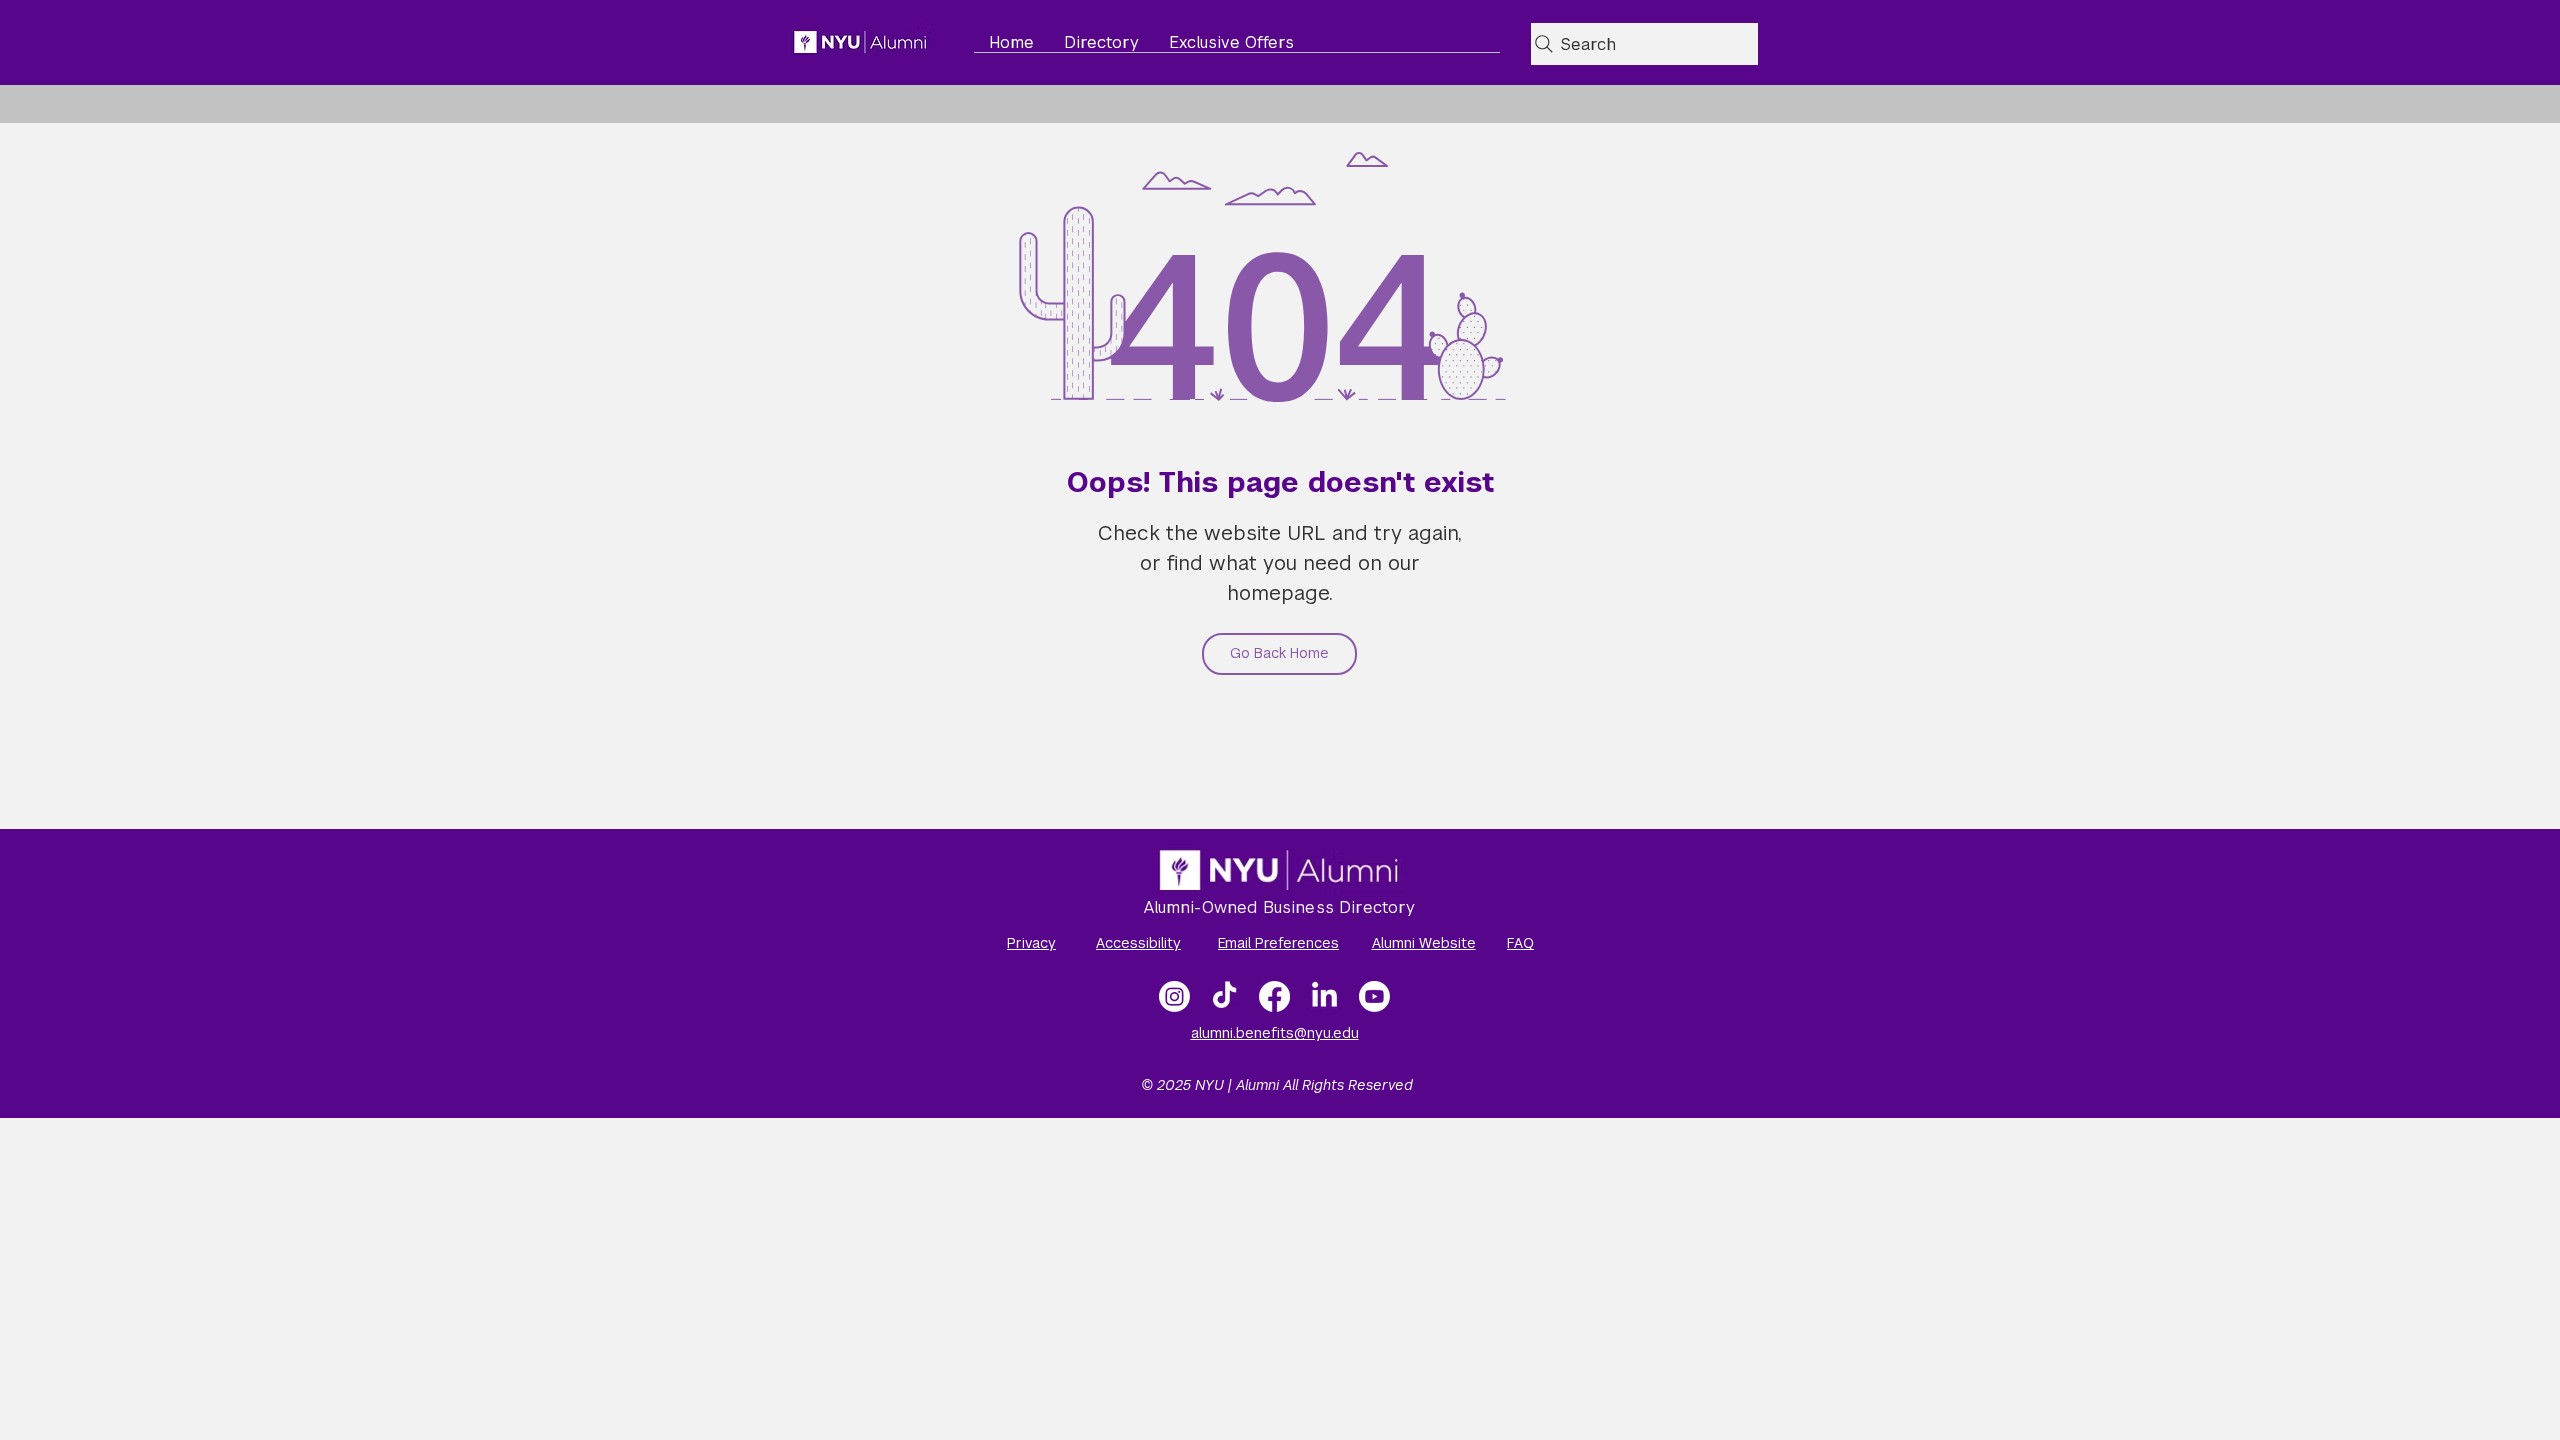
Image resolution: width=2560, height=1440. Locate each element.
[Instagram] (1174, 996)
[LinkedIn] (1324, 996)
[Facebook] (1274, 996)
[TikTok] (1224, 996)
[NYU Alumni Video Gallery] (1374, 996)
